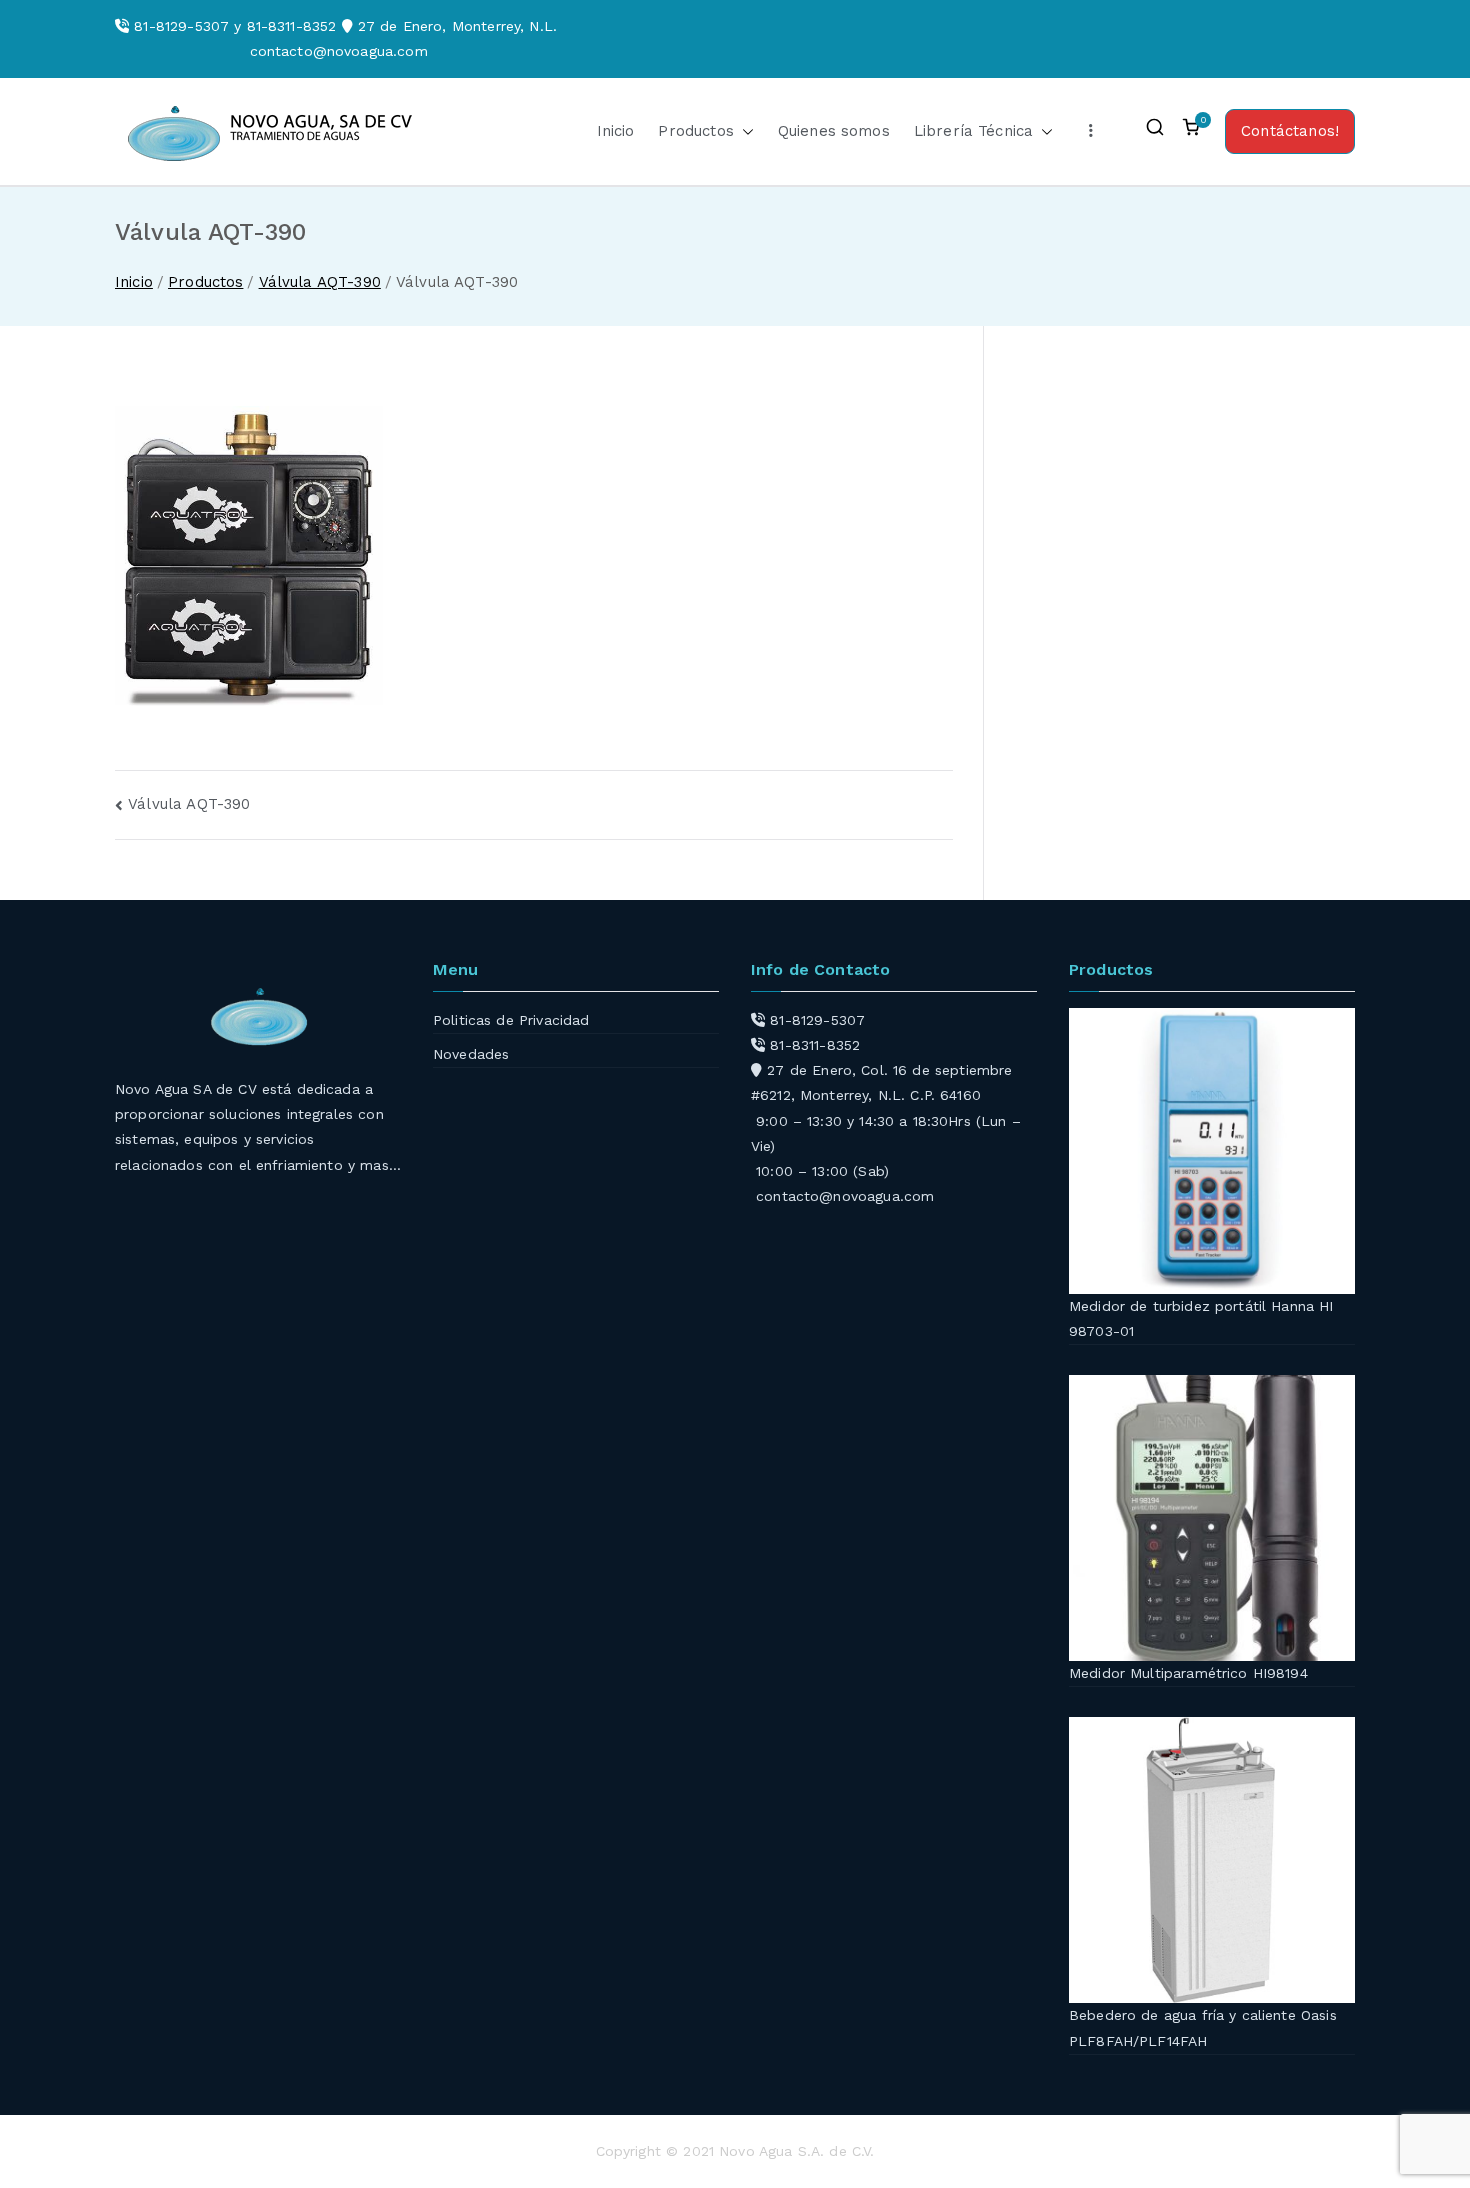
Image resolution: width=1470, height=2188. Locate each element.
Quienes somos (834, 131)
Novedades (471, 1054)
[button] (744, 131)
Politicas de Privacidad (511, 1020)
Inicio (616, 131)
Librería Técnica (973, 131)
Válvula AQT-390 (189, 804)
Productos (695, 131)
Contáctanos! (1290, 131)
